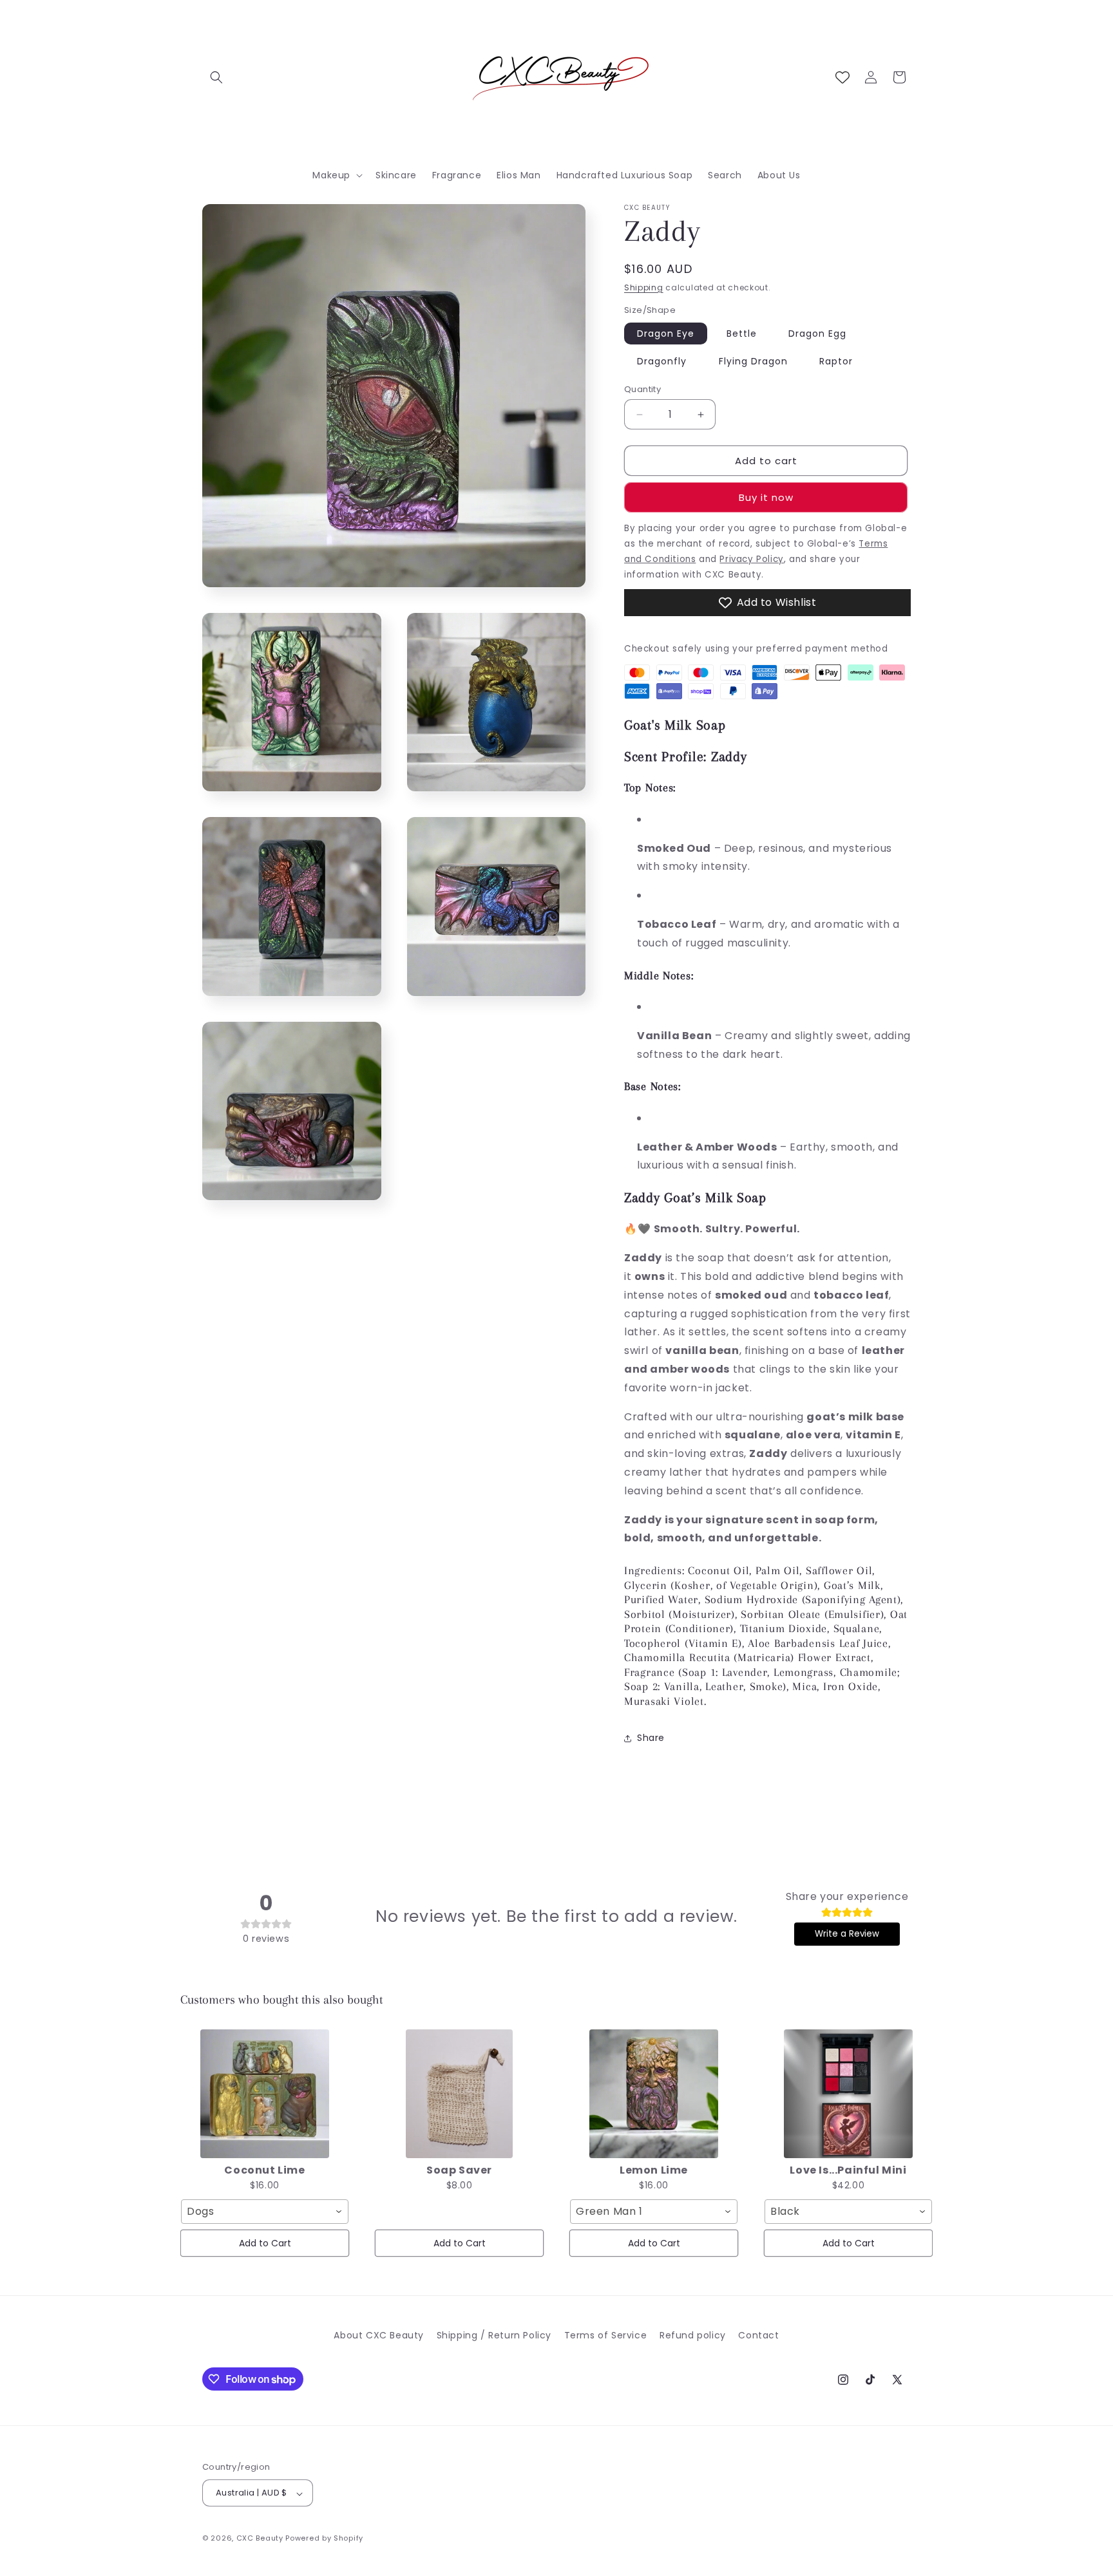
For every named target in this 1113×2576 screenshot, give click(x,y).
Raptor (836, 361)
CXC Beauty (260, 2539)
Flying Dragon (753, 361)
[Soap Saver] (459, 2094)
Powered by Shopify (324, 2539)
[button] (216, 77)
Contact (758, 2335)
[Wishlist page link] (842, 77)
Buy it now (766, 497)
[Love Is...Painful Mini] (848, 2094)
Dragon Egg (817, 334)
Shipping (644, 287)
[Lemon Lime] (654, 2094)
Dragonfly (662, 361)
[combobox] (265, 2212)
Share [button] (651, 1738)
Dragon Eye (666, 334)
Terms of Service (606, 2335)
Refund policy (693, 2335)
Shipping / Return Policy (494, 2335)
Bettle (742, 334)
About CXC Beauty (379, 2335)
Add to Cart (265, 2243)
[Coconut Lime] (265, 2094)
